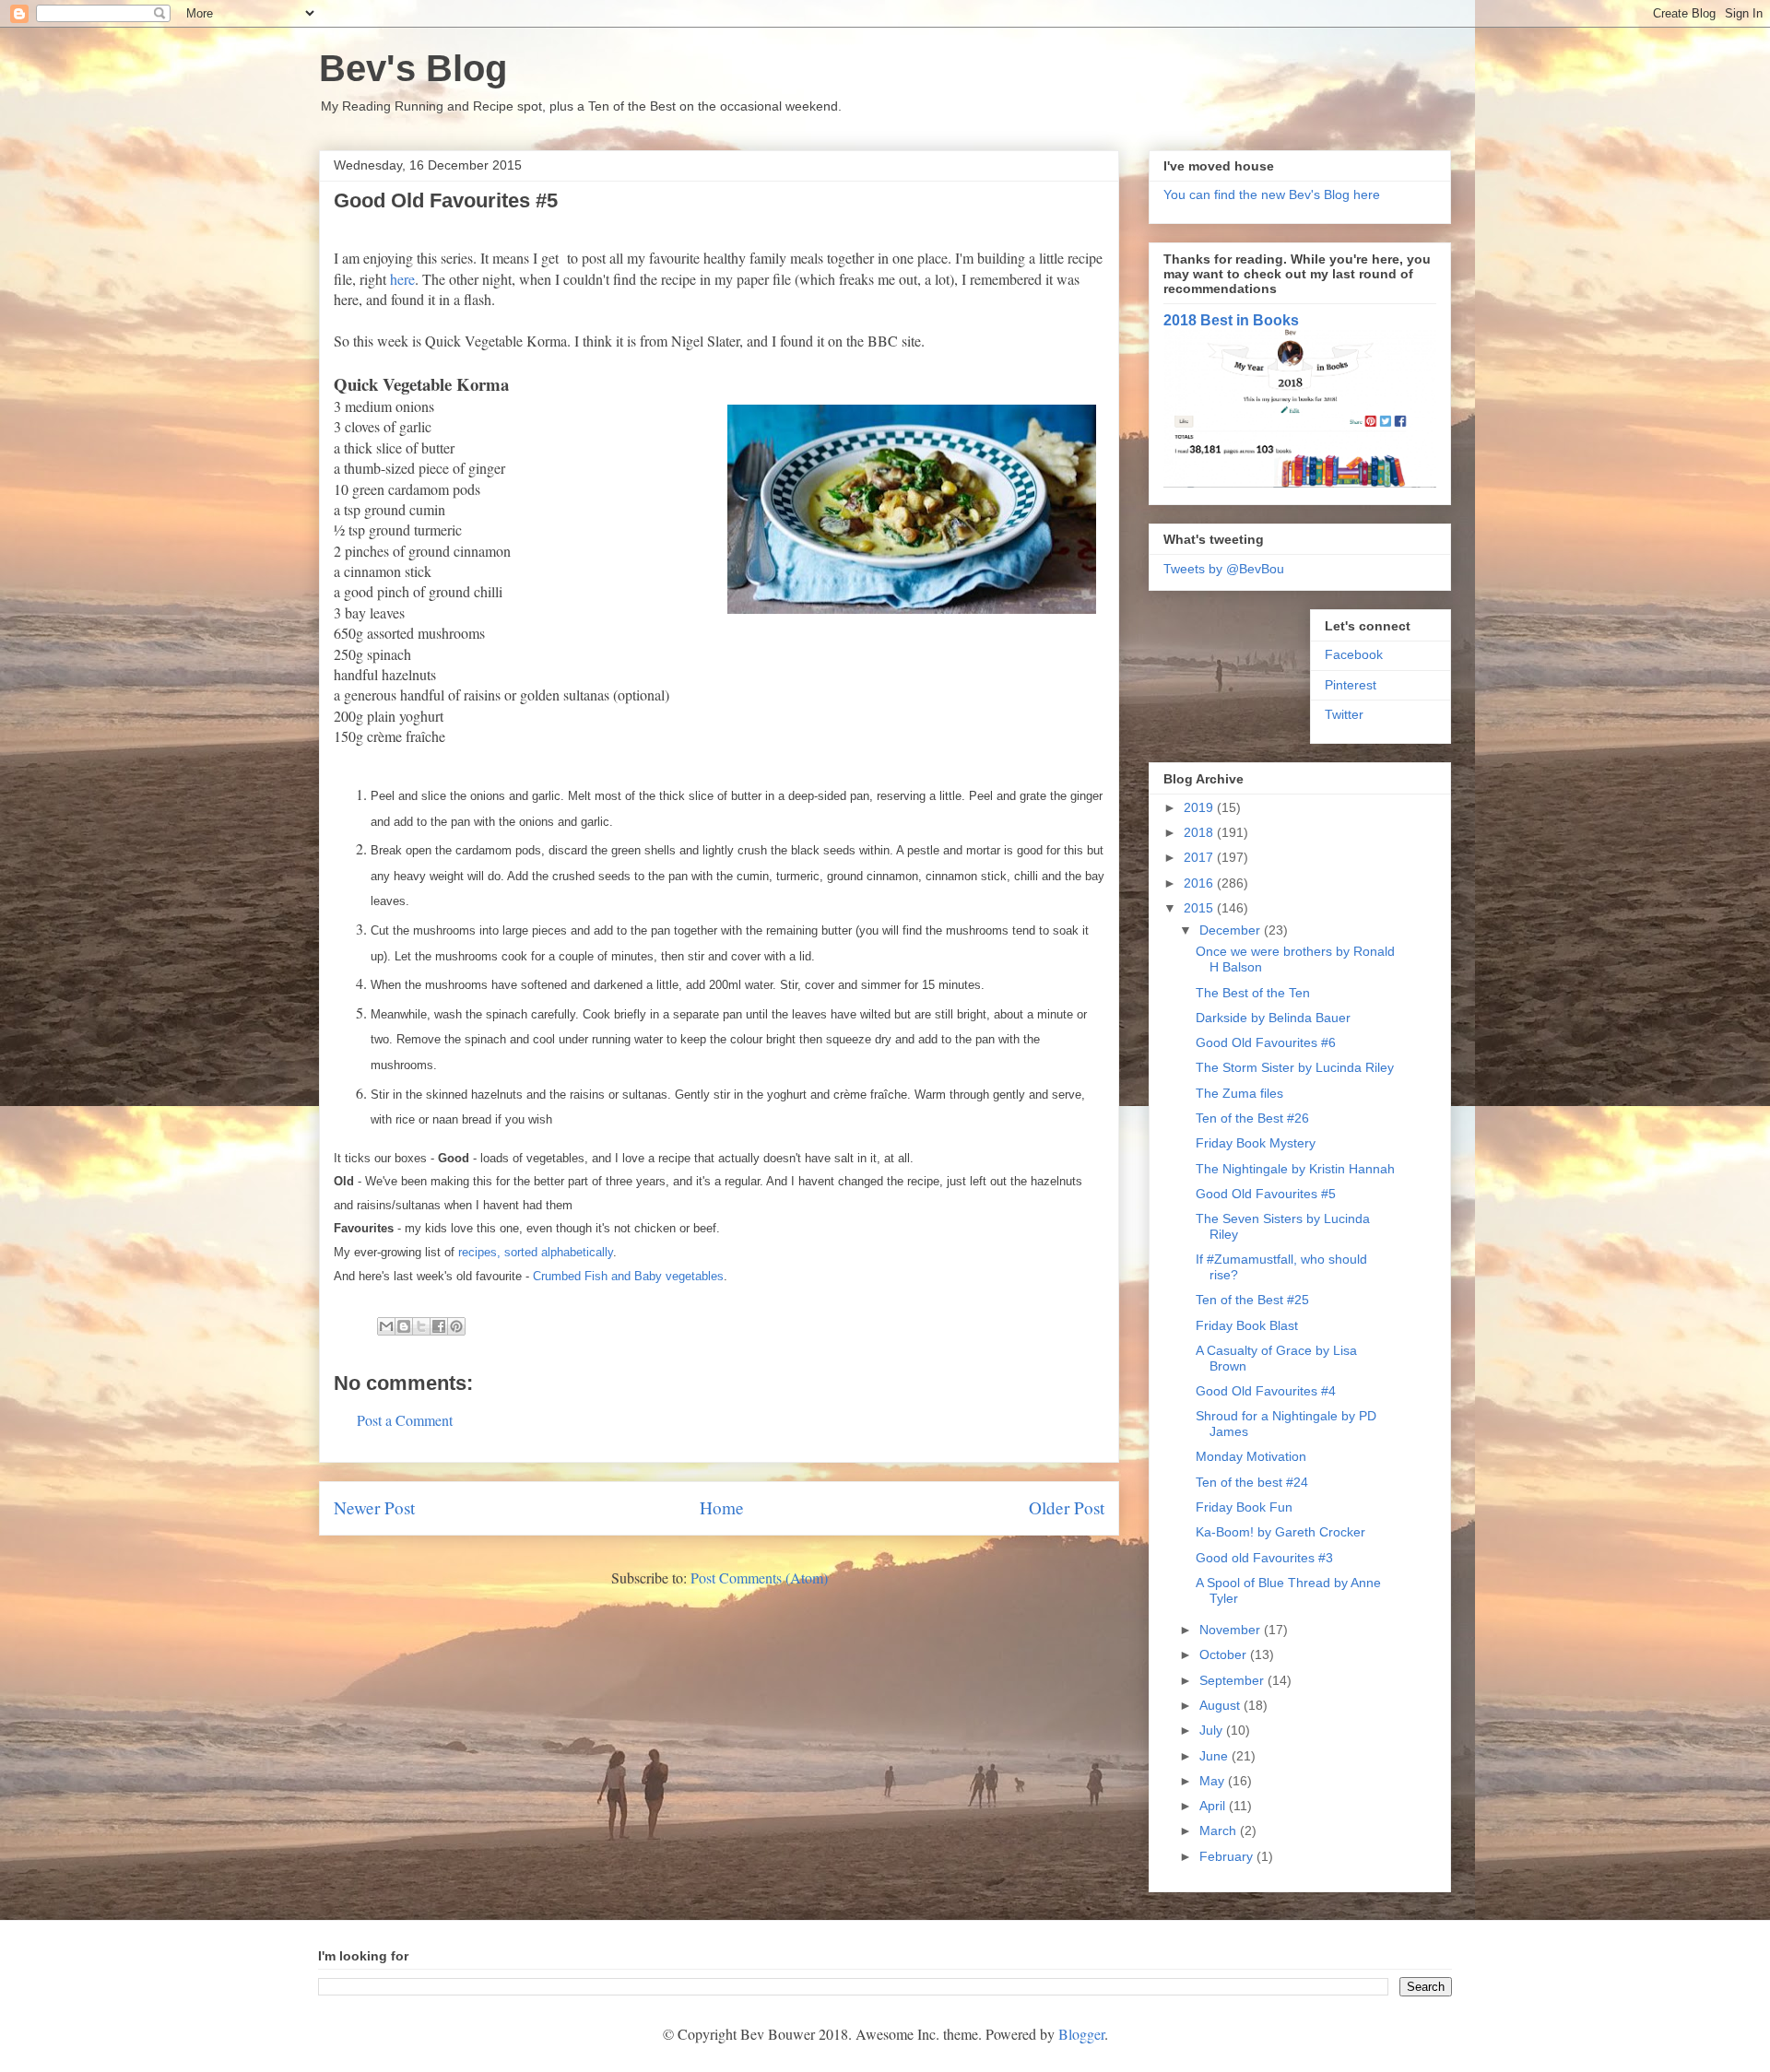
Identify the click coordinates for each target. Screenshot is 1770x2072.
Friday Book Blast (1247, 1325)
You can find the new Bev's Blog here (1272, 194)
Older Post (1067, 1507)
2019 (1200, 807)
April (1214, 1806)
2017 (1200, 857)
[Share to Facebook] (439, 1326)
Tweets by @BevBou (1224, 569)
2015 (1200, 908)
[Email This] (386, 1326)
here (402, 279)
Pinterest (1351, 685)
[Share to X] (421, 1326)
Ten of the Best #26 (1252, 1118)
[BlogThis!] (404, 1326)
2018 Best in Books (1231, 320)
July (1213, 1730)
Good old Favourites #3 (1264, 1558)
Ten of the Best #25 (1252, 1300)
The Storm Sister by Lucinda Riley (1295, 1067)
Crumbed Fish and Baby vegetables (628, 1276)
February (1228, 1856)
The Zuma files (1239, 1093)
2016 (1200, 883)
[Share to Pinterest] (456, 1326)
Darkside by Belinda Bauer (1273, 1018)
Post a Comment (405, 1420)
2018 (1200, 832)
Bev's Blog (413, 68)
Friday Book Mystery (1256, 1143)
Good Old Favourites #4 (1266, 1391)
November (1232, 1630)
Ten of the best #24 (1252, 1482)
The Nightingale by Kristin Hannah (1295, 1169)
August (1221, 1705)
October (1225, 1654)
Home (722, 1507)
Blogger (1081, 2034)
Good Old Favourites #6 (1266, 1042)
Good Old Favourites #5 (1266, 1194)
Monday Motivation (1251, 1456)
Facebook (1354, 654)
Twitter (1344, 714)
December (1232, 930)
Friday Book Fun (1244, 1507)
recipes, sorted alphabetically (536, 1252)
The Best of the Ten (1253, 993)
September (1233, 1680)
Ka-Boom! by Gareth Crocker (1280, 1532)
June (1215, 1756)
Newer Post (374, 1507)
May (1214, 1781)
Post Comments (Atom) (759, 1578)
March (1220, 1831)
